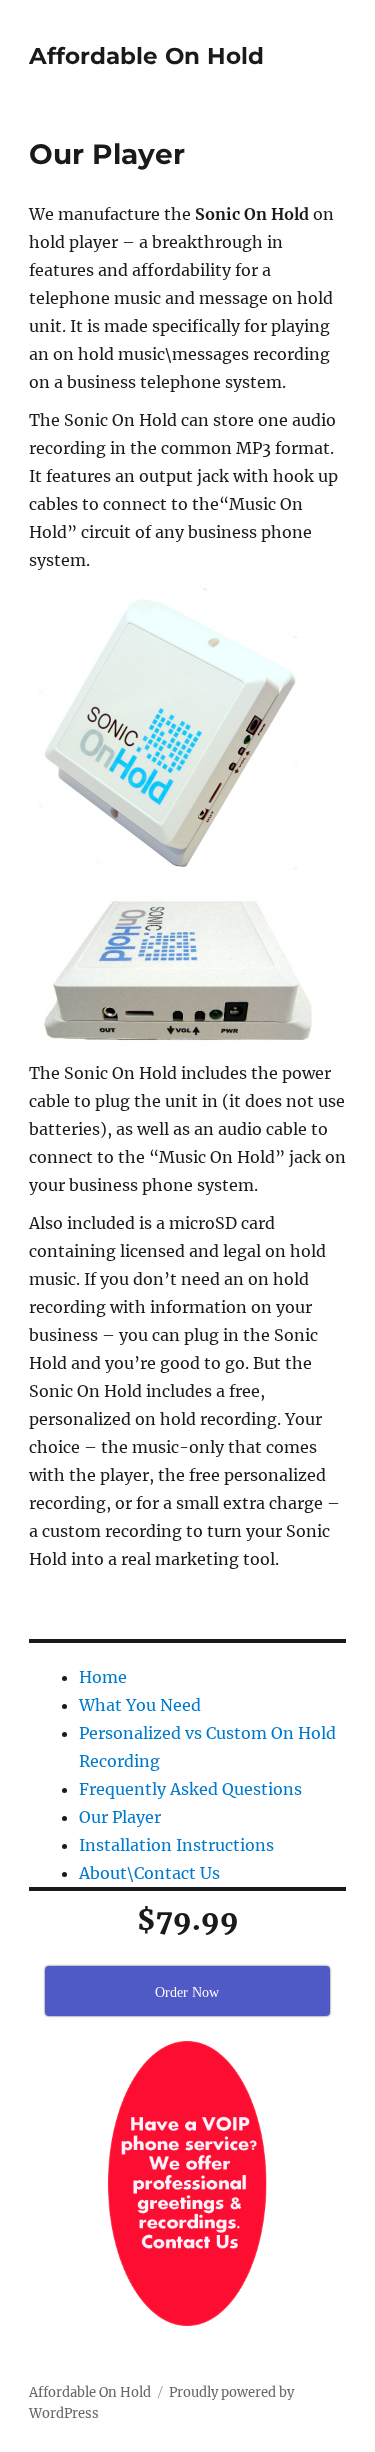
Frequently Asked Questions (190, 1789)
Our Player (120, 1817)
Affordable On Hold (146, 56)
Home (103, 1677)
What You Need (140, 1705)
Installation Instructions (176, 1845)
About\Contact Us (149, 1873)
